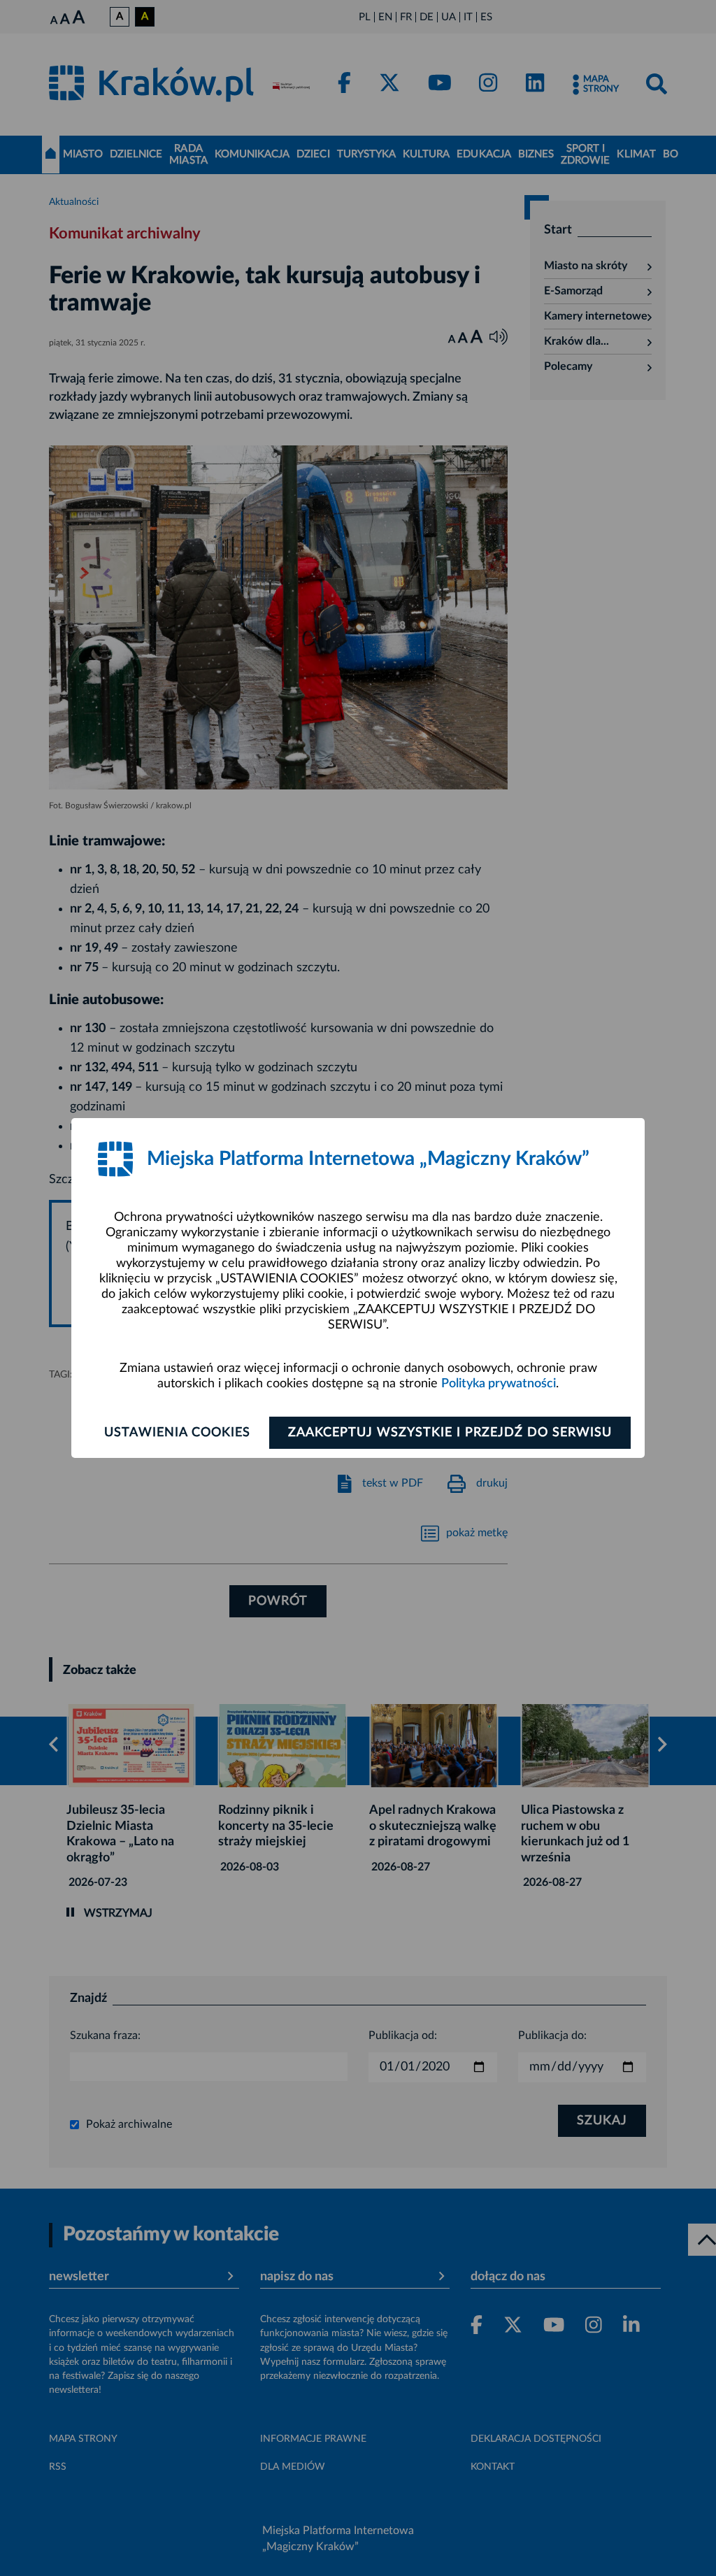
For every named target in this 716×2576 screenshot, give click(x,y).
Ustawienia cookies (177, 1433)
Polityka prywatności (499, 1384)
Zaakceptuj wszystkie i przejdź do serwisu (450, 1433)
